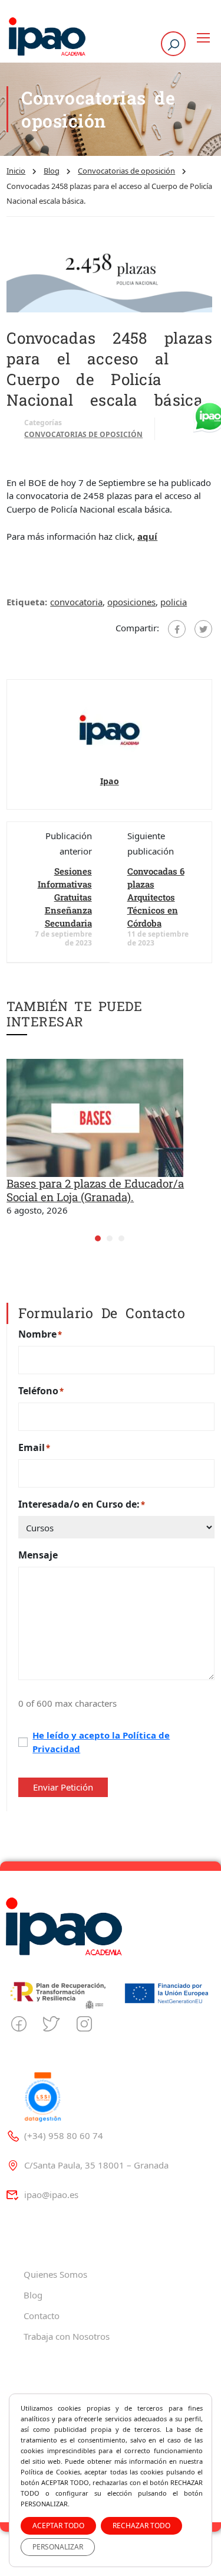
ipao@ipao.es (51, 2195)
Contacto (42, 2316)
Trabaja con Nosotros (67, 2336)
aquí (147, 536)
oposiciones (131, 602)
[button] (98, 1238)
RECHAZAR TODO (141, 2526)
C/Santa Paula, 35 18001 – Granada (96, 2165)
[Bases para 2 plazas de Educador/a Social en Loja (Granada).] (95, 1117)
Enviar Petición (63, 1787)
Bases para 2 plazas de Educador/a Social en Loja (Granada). (95, 1190)
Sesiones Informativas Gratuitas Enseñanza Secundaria (65, 897)
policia (174, 602)
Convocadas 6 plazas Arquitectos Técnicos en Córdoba (156, 897)
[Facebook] (177, 629)
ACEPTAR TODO (58, 2526)
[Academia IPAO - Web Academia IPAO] (47, 38)
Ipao (110, 781)
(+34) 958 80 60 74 (64, 2135)
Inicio (16, 171)
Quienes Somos (55, 2274)
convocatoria (76, 602)
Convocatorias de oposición (126, 171)
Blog (52, 171)
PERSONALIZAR (58, 2547)
